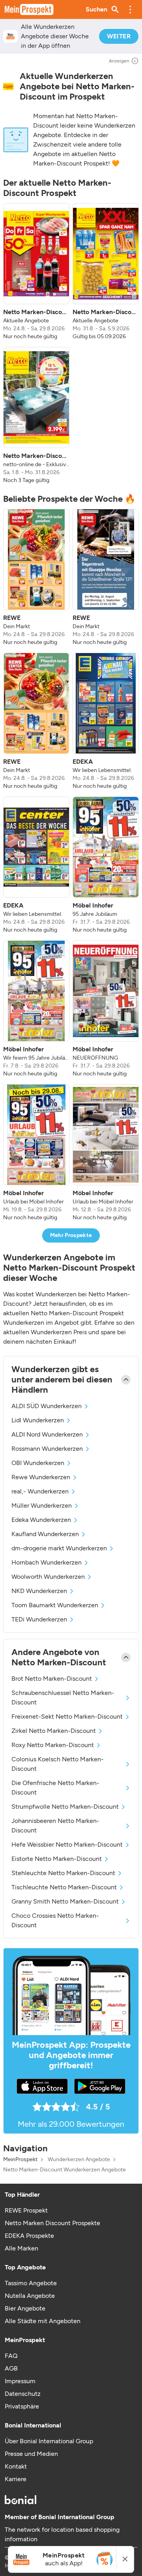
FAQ (11, 2356)
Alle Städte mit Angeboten (43, 2321)
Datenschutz (23, 2394)
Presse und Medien (31, 2454)
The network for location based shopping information (62, 2534)
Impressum (20, 2381)
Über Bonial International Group (49, 2441)
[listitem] (36, 272)
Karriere (16, 2479)
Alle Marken (21, 2248)
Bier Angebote (25, 2308)
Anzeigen (119, 61)
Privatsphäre (22, 2406)
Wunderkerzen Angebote (79, 2160)
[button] (130, 9)
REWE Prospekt (26, 2210)
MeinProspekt (20, 2160)
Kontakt (16, 2466)
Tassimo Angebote (31, 2283)
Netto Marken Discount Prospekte (52, 2223)
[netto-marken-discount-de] (8, 87)
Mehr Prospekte (71, 1235)
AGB (11, 2368)
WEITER (119, 36)
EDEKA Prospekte (29, 2236)
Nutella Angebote (30, 2296)
